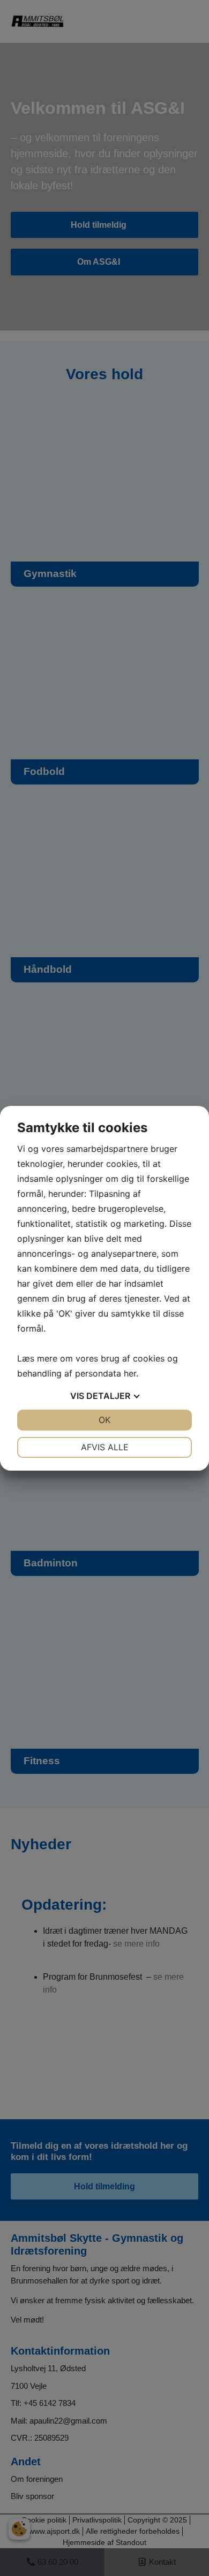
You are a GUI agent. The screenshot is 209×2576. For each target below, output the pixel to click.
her (130, 1373)
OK (104, 1420)
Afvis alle (105, 1447)
